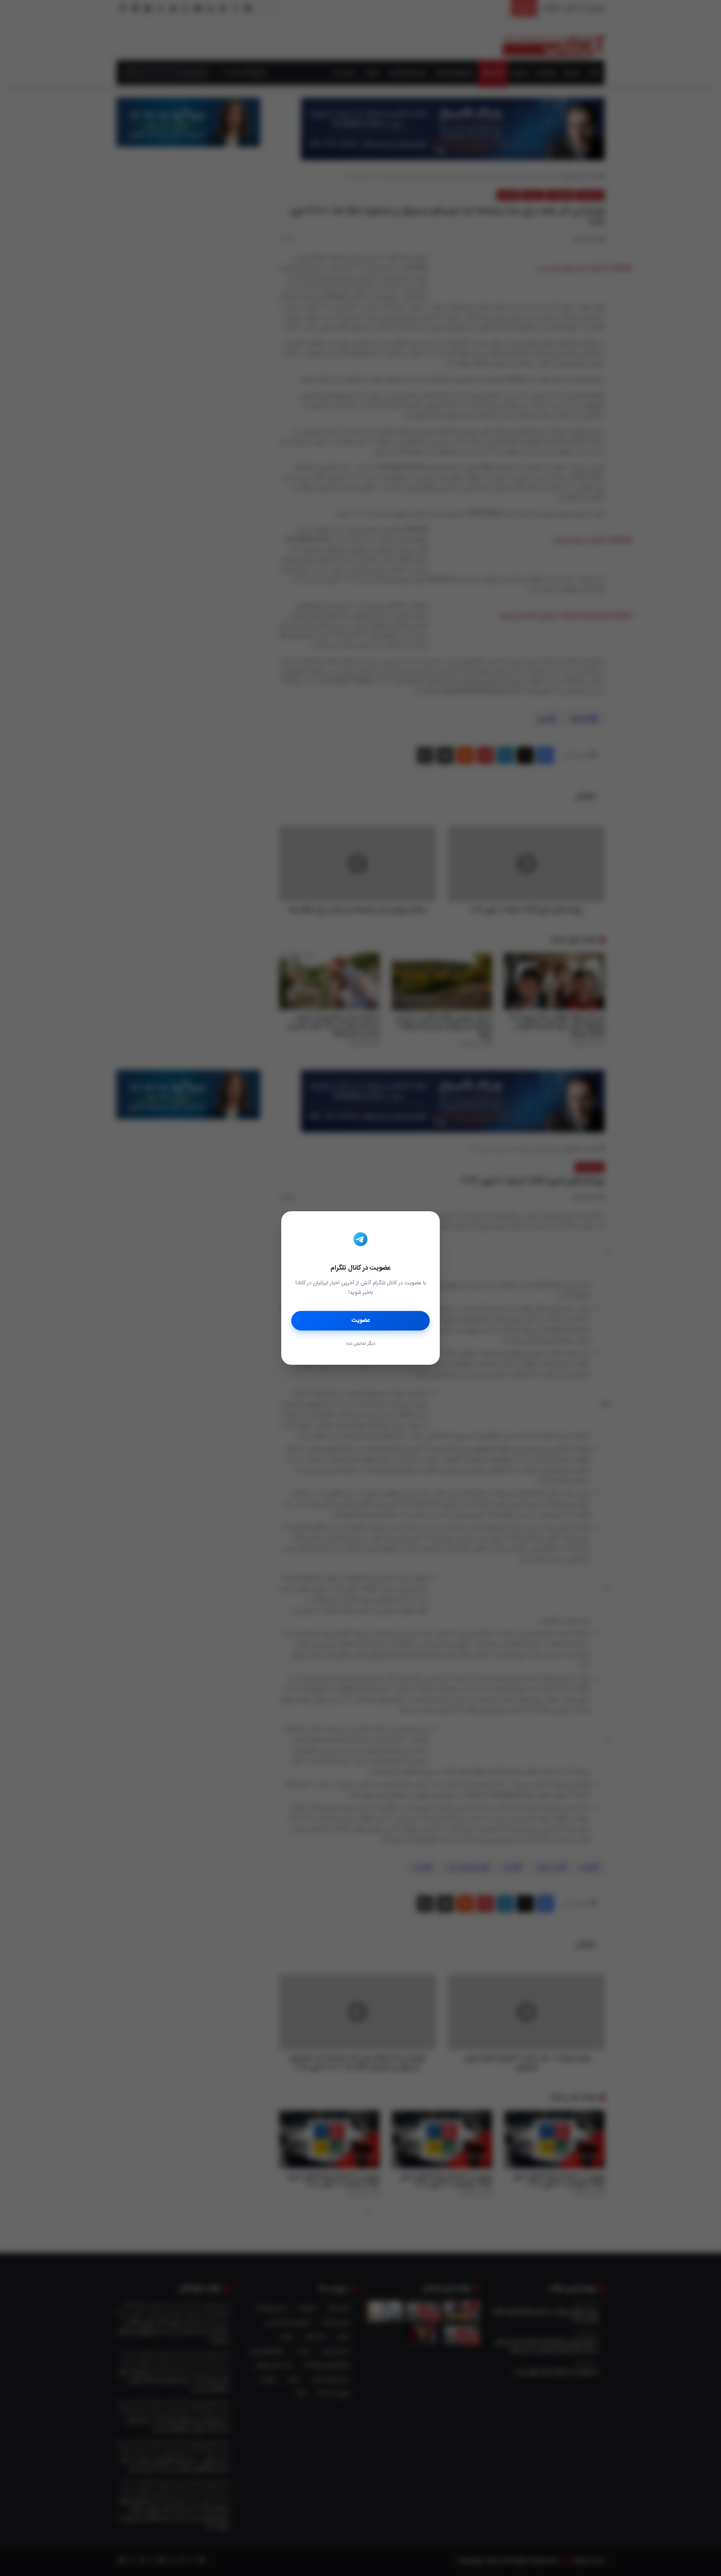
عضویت (361, 1321)
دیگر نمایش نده (360, 1344)
